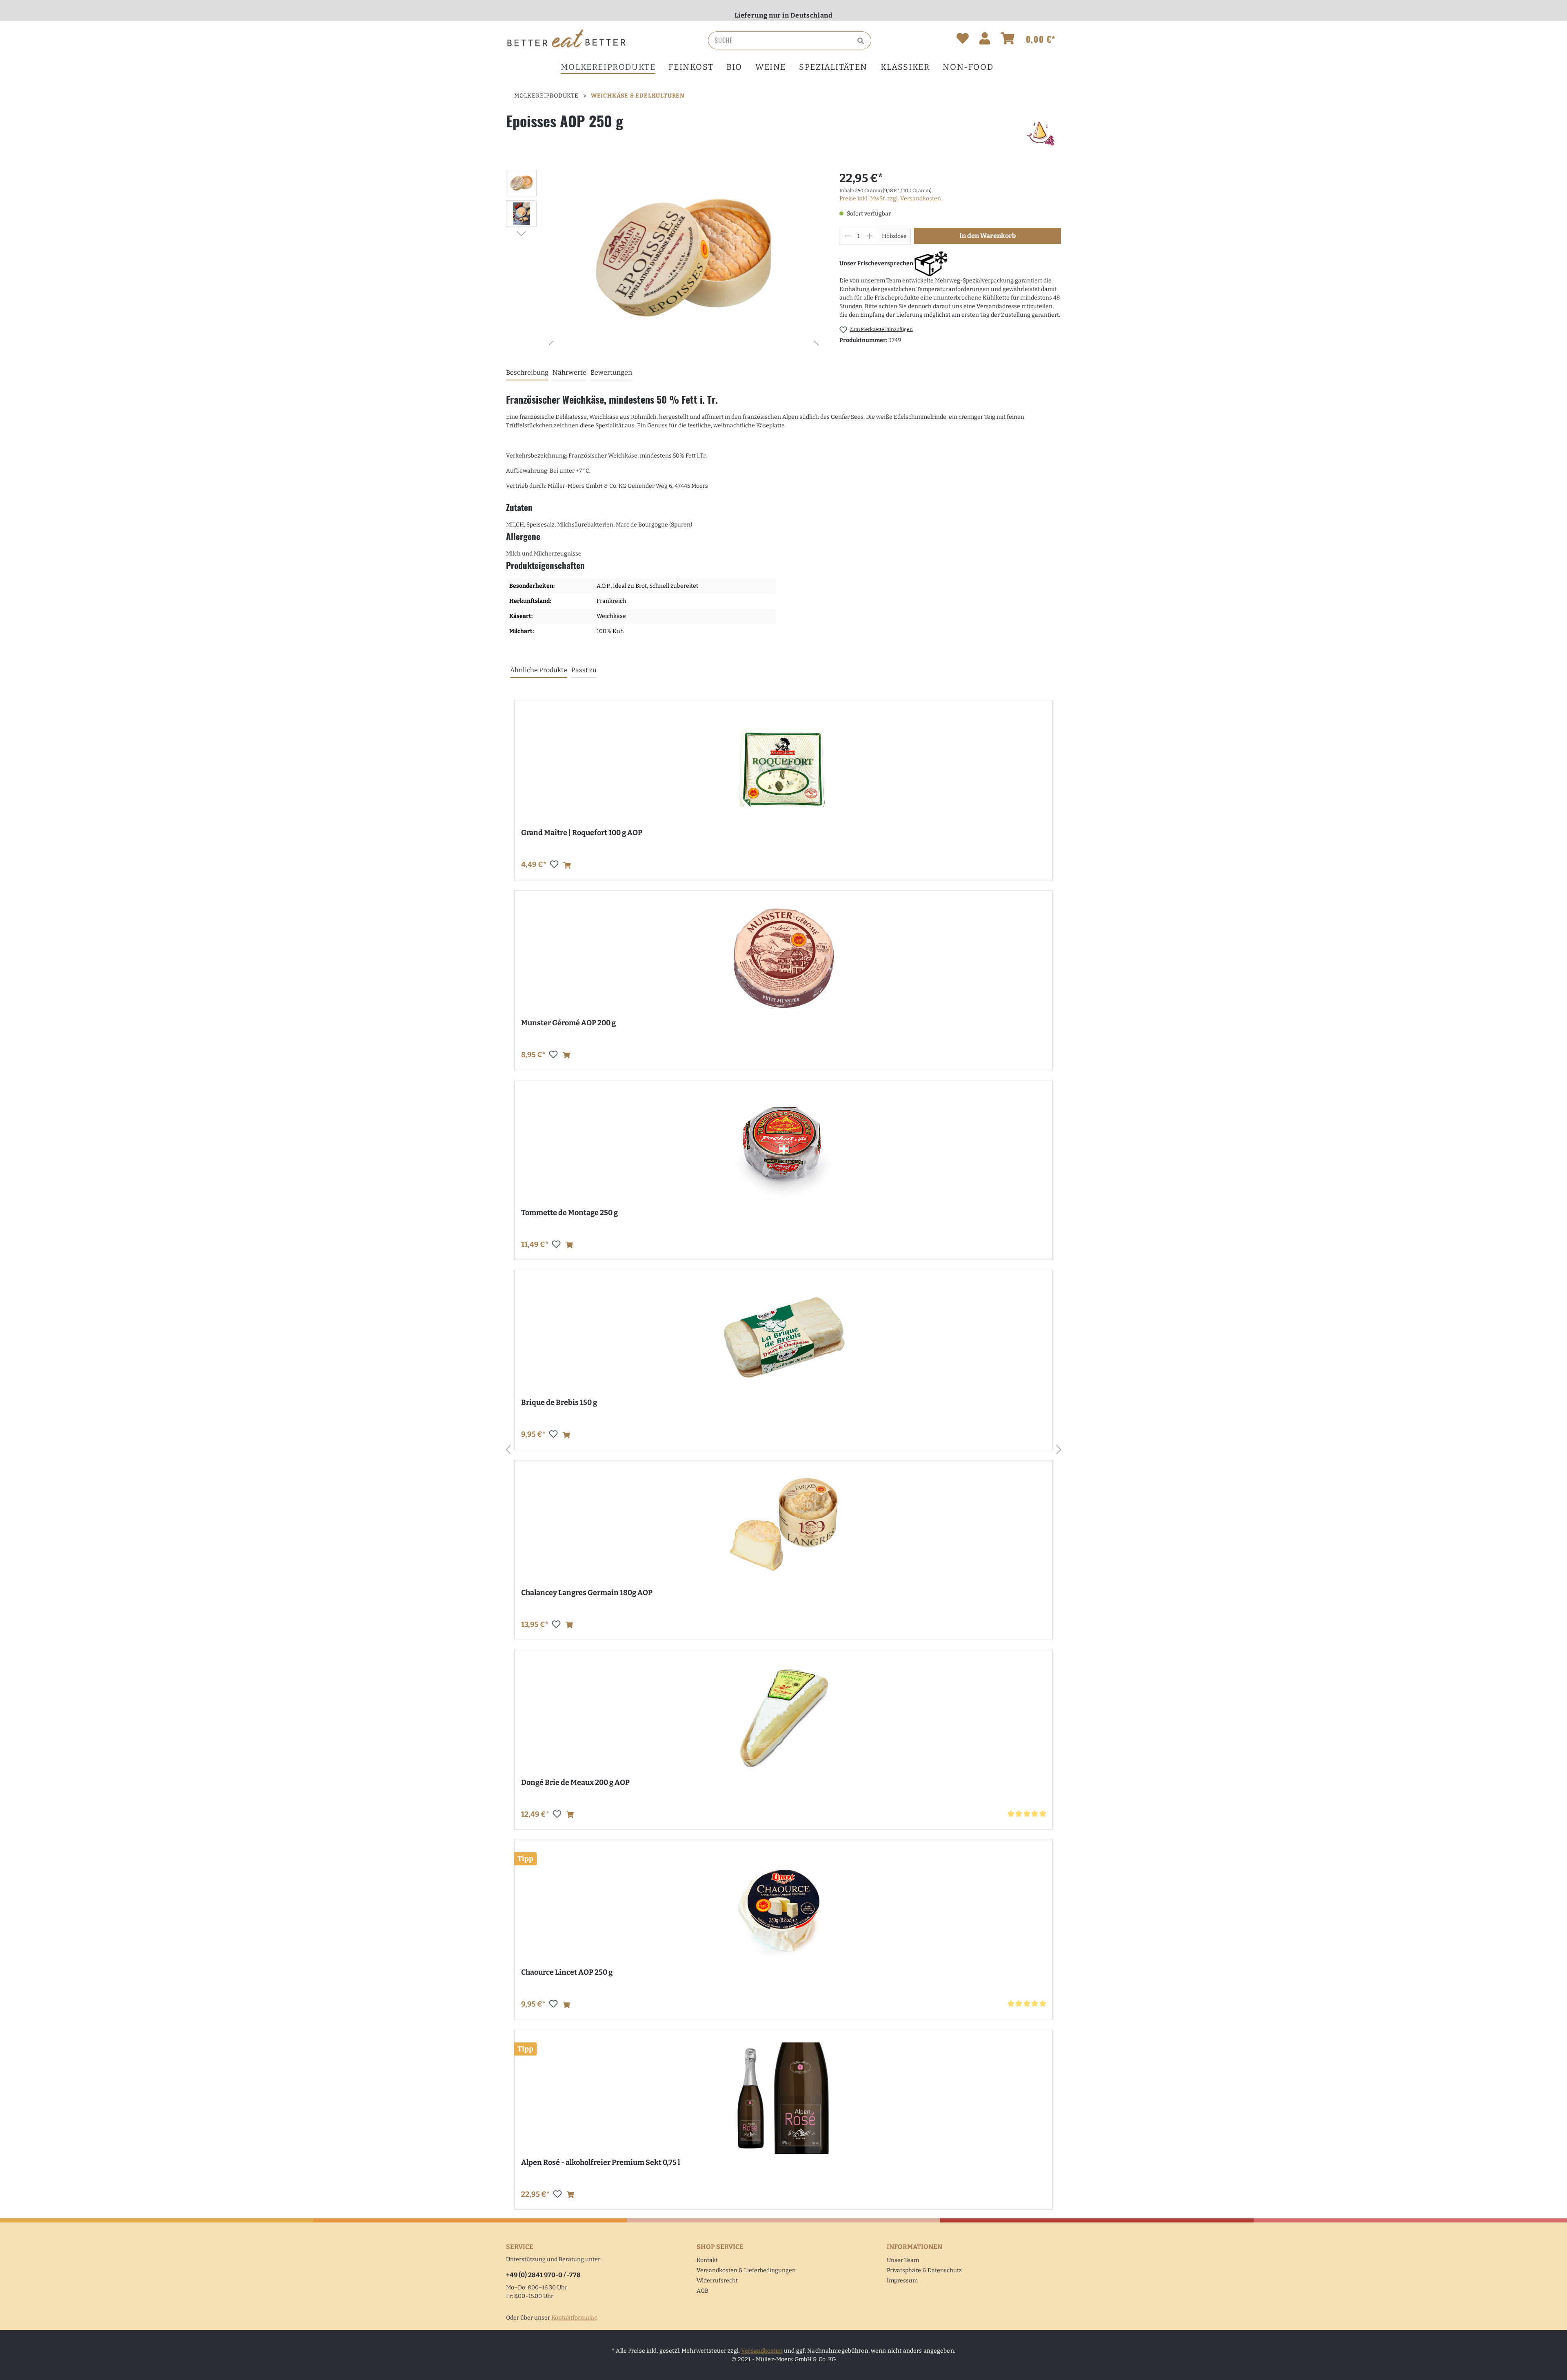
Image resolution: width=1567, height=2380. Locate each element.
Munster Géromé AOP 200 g (568, 1023)
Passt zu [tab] (584, 670)
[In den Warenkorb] (567, 866)
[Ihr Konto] (985, 40)
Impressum (902, 2281)
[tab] (527, 373)
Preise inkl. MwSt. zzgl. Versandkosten (890, 199)
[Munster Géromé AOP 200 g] (783, 959)
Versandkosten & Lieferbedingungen (746, 2270)
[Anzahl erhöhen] (870, 236)
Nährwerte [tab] (569, 372)
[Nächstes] (521, 233)
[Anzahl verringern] (848, 236)
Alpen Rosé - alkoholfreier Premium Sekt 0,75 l (600, 2162)
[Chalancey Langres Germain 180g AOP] (783, 1528)
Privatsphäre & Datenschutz (924, 2270)
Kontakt (707, 2260)
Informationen (914, 2247)
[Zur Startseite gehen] (567, 39)
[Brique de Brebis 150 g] (783, 1338)
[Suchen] (862, 40)
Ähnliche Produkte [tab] (539, 670)
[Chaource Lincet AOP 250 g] (783, 1908)
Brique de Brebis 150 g (559, 1402)
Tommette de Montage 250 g (569, 1213)
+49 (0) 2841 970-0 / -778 (543, 2275)
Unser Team (903, 2260)
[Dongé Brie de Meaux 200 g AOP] (783, 1718)
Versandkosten (762, 2351)
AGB (702, 2291)
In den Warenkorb (988, 236)
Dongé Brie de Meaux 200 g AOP (575, 1782)
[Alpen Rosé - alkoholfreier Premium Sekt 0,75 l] (783, 2098)
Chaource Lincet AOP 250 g (567, 1972)
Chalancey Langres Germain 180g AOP (587, 1593)
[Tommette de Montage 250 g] (783, 1148)
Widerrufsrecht (717, 2281)
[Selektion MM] (1040, 133)
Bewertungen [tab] (611, 372)
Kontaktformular (574, 2318)
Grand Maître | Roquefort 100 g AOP (582, 833)
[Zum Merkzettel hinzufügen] (554, 864)
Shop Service (720, 2247)
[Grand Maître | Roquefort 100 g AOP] (783, 768)
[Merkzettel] (963, 40)
